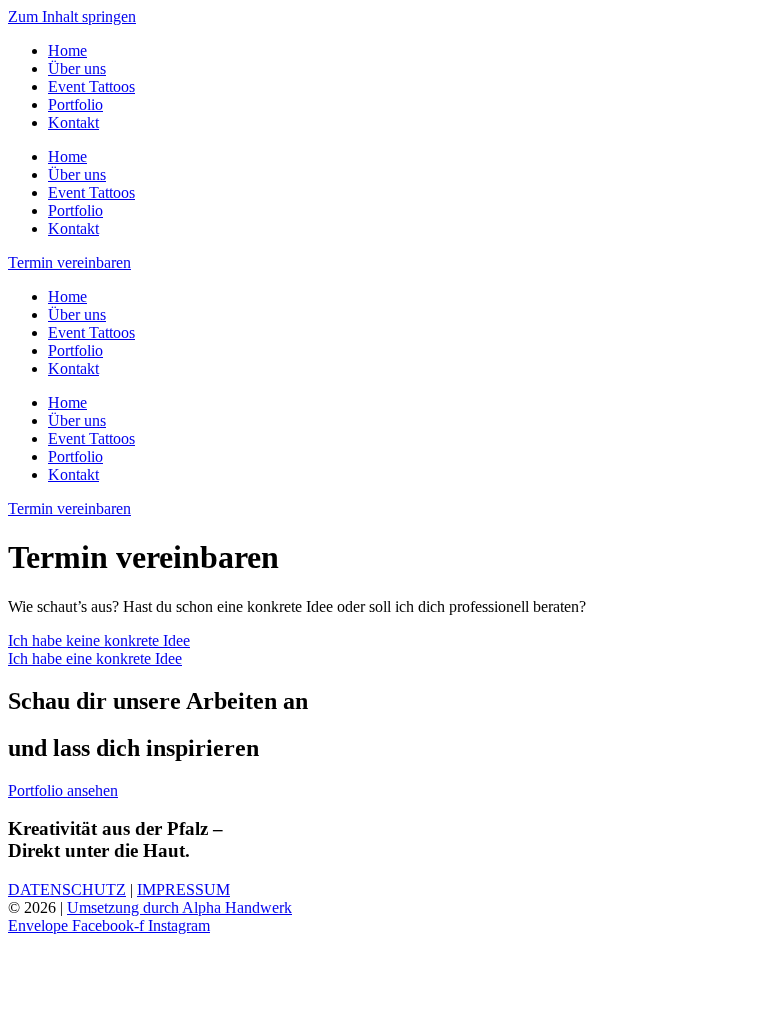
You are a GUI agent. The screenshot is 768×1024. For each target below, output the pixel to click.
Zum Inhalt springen (72, 16)
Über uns (77, 68)
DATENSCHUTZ (67, 889)
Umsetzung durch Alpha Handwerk (179, 907)
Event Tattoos (91, 86)
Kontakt (73, 122)
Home (67, 50)
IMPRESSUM (183, 889)
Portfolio (75, 104)
